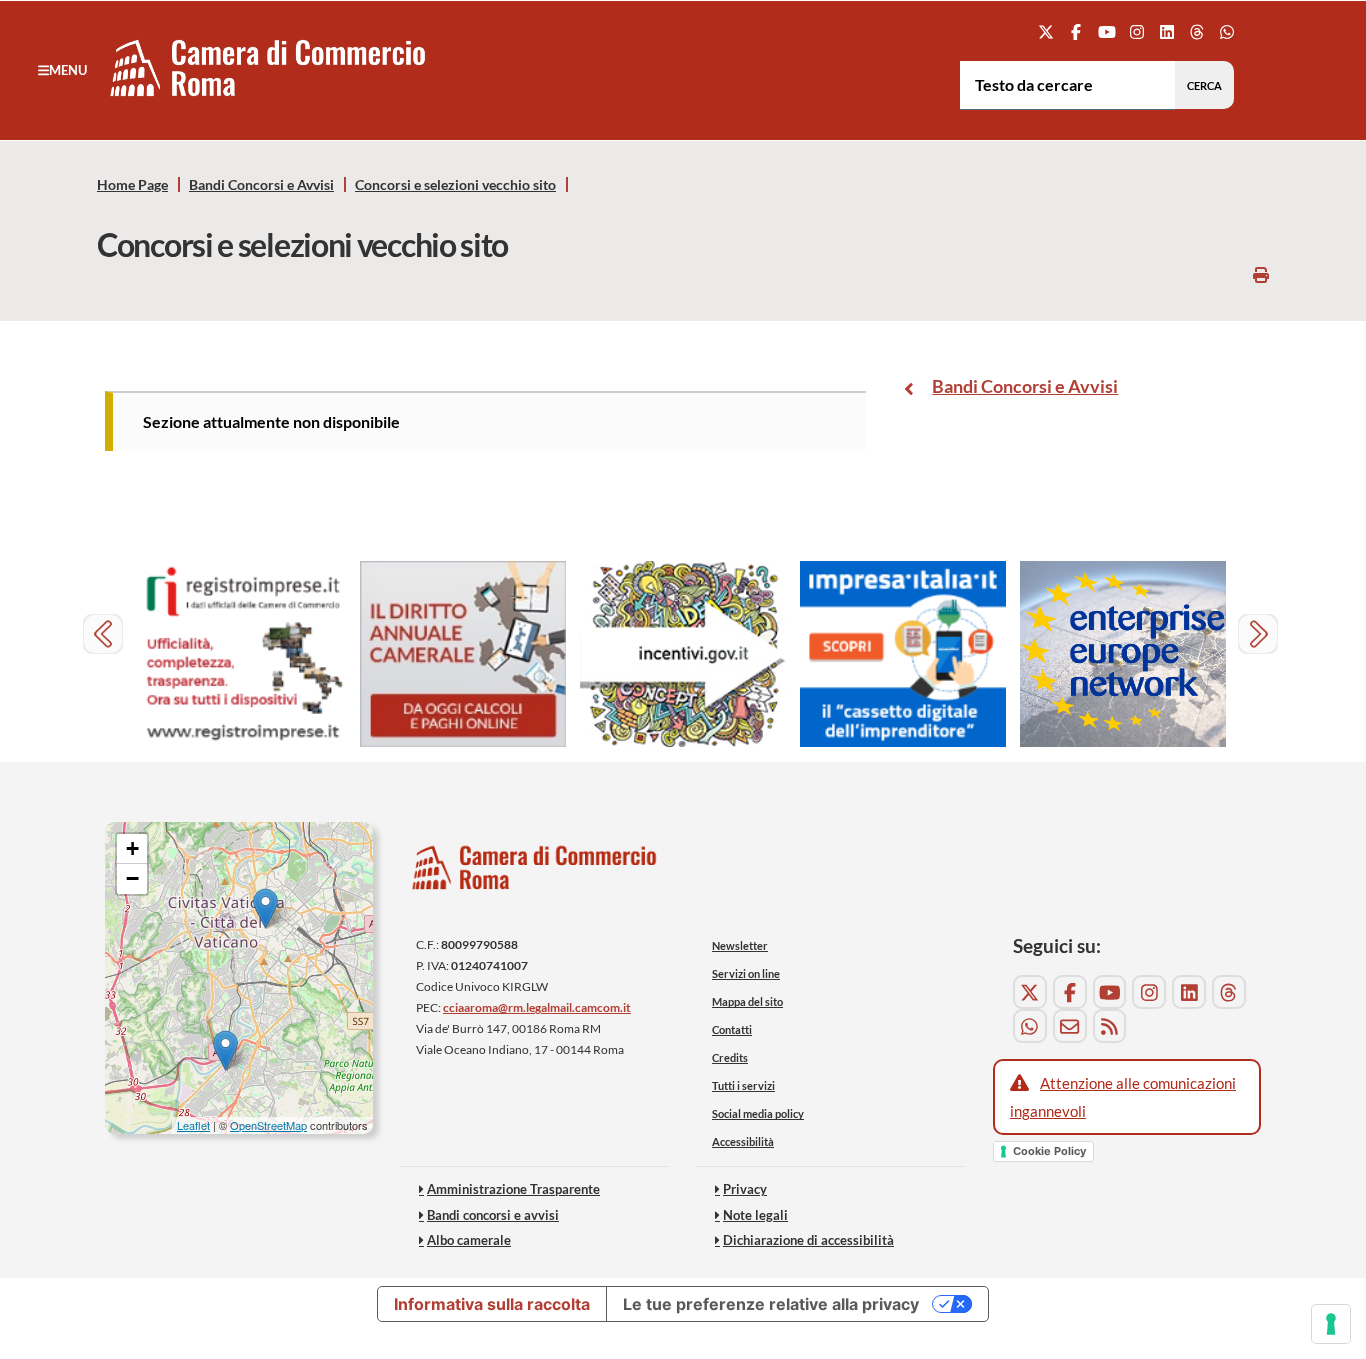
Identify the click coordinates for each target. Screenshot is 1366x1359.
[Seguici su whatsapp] (1227, 31)
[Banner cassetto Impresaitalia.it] (903, 654)
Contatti (732, 1029)
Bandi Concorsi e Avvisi (261, 185)
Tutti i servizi (743, 1085)
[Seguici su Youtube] (1106, 31)
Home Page (132, 185)
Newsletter (740, 945)
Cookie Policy (1049, 1151)
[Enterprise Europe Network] (1123, 654)
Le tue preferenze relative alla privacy (771, 1304)
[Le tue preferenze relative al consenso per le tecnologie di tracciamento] (1331, 1324)
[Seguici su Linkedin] (1166, 31)
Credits (730, 1057)
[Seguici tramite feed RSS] (1110, 1026)
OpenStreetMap (268, 1125)
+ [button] (132, 848)
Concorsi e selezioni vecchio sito (455, 185)
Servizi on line (746, 973)
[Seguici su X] (1046, 31)
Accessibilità (743, 1141)
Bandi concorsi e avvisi (493, 1215)
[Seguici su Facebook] (1076, 31)
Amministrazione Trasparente (513, 1189)
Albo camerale (469, 1240)
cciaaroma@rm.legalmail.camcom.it (537, 1007)
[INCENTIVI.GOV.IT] (683, 654)
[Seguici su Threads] (1197, 31)
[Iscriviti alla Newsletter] (1070, 1026)
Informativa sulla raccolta (492, 1304)
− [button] (132, 878)
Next (1260, 636)
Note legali (755, 1215)
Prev (105, 636)
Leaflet (193, 1125)
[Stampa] (1261, 274)
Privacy (745, 1189)
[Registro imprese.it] (243, 654)
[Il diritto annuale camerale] (463, 654)
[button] (62, 70)
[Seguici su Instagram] (1136, 31)
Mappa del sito (747, 1001)
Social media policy (758, 1113)
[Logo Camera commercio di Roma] (535, 873)
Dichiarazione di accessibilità (808, 1240)
